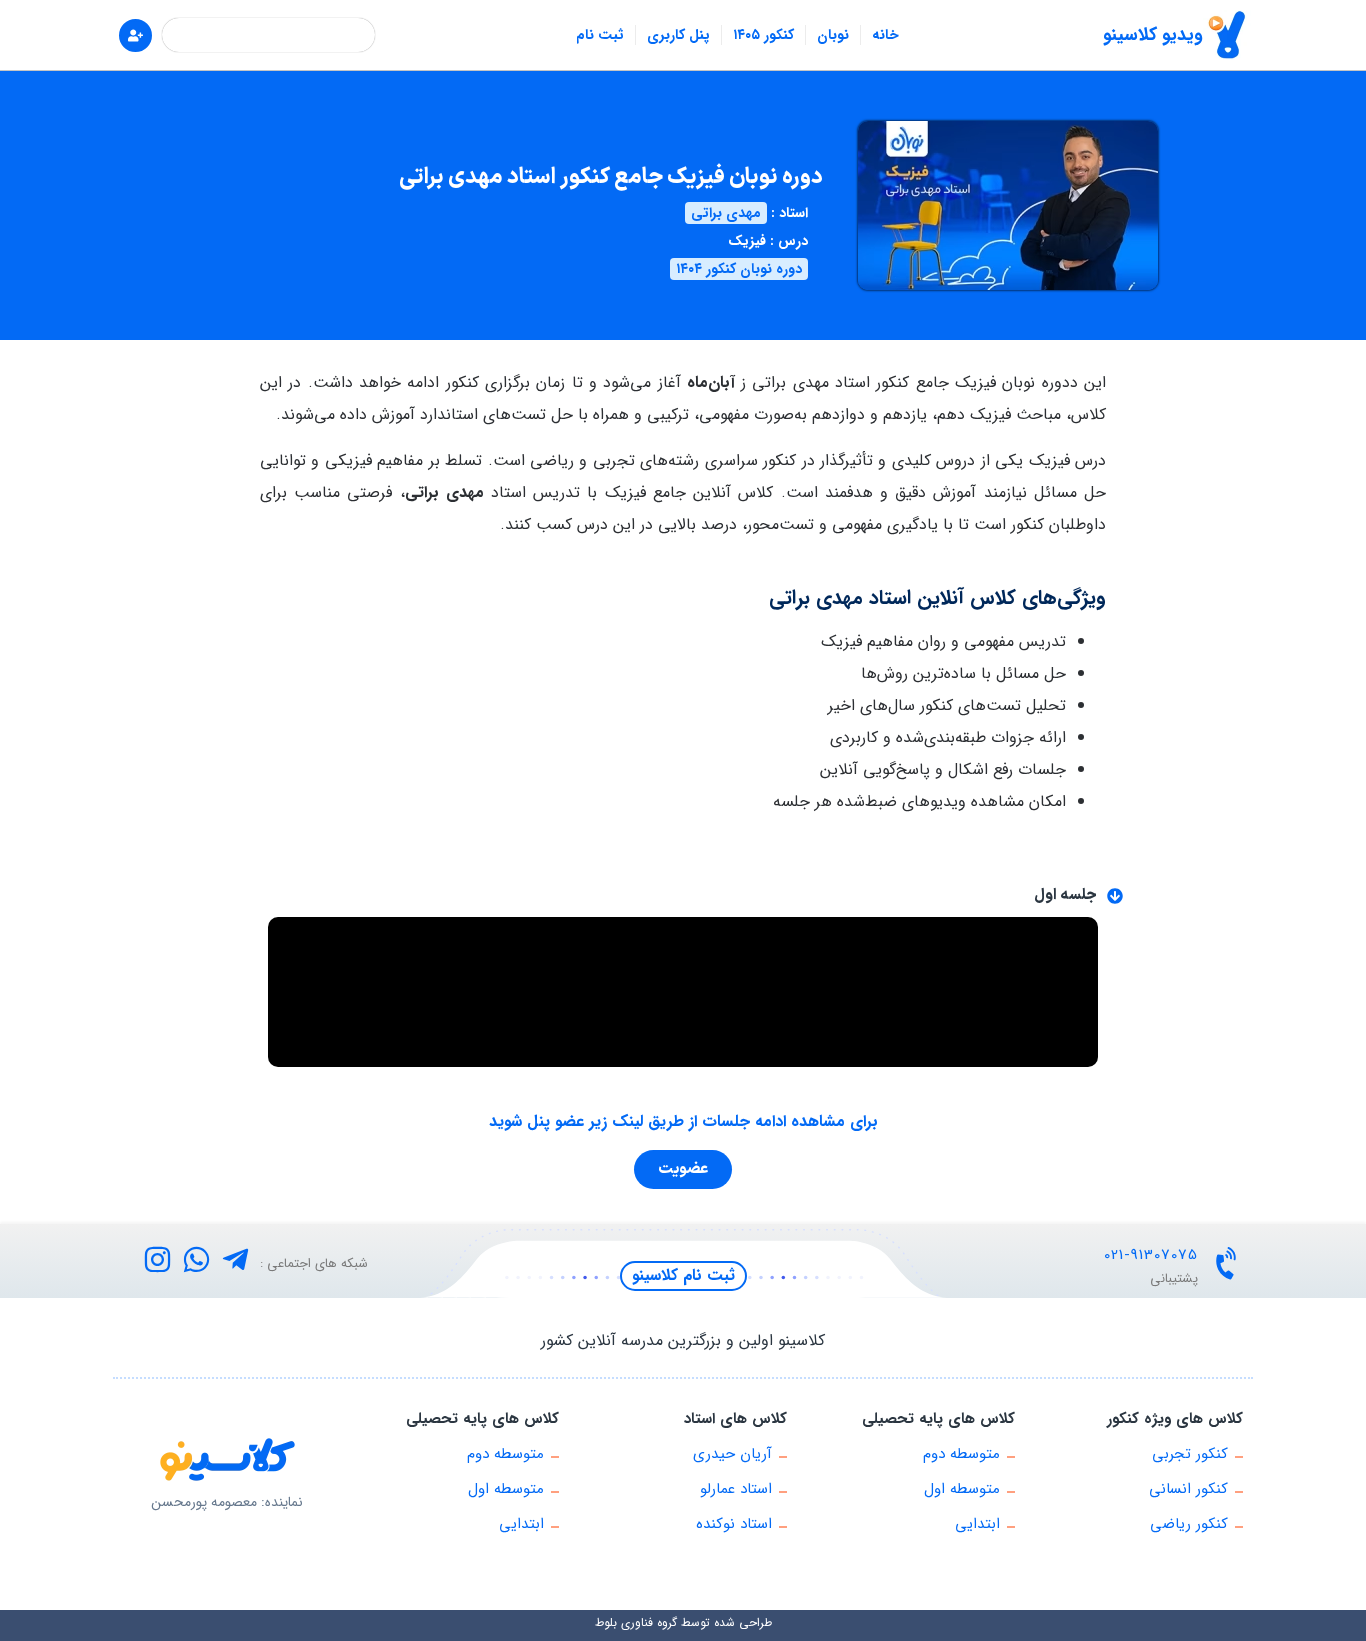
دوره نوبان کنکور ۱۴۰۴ (739, 269)
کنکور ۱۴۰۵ (763, 35)
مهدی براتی (726, 213)
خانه (885, 35)
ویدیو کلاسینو (1153, 35)
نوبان (833, 35)
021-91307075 (1151, 1255)
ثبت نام (600, 35)
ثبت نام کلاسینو (683, 1275)
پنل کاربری (678, 35)
